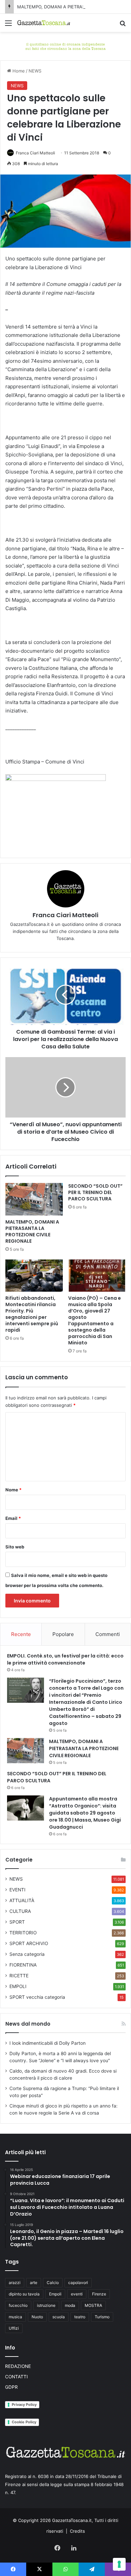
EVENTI (17, 1890)
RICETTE (19, 1976)
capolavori (78, 2283)
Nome (13, 1490)
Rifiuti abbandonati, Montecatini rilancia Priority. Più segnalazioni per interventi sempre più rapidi (32, 1314)
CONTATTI (16, 2377)
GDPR (11, 2387)
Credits (77, 2531)
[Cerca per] (123, 25)
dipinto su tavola (24, 2294)
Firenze (99, 2294)
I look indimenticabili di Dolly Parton (48, 2043)
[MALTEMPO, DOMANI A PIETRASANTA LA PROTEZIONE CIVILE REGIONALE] (34, 1199)
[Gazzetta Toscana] (65, 46)
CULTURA (20, 1911)
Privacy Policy (24, 2405)
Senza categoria (27, 1954)
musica (15, 2317)
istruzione (46, 2305)
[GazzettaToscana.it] (44, 23)
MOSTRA (93, 2305)
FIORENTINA (23, 1965)
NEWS (35, 71)
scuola (59, 2317)
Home (18, 71)
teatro (80, 2317)
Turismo (102, 2317)
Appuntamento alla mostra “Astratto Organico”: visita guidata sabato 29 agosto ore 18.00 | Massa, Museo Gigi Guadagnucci (85, 1813)
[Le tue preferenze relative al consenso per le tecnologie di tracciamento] (119, 2564)
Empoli (55, 2294)
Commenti (108, 1634)
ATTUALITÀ (22, 1900)
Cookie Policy (24, 2422)
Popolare (63, 1634)
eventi (77, 2294)
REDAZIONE (18, 2366)
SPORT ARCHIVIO (29, 1943)
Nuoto (37, 2317)
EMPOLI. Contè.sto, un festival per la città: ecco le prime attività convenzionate (65, 1659)
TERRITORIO (23, 1933)
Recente (21, 1634)
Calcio (53, 2283)
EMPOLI (18, 1986)
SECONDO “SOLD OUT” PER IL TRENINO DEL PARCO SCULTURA (95, 1192)
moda (70, 2305)
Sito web (15, 1547)
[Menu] (8, 25)
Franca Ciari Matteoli (35, 153)
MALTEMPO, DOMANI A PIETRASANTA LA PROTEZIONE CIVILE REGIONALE (32, 1231)
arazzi (15, 2283)
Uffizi (14, 2328)
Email (13, 1518)
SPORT (17, 1922)
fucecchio (18, 2305)
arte (34, 2283)
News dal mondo (28, 2024)
